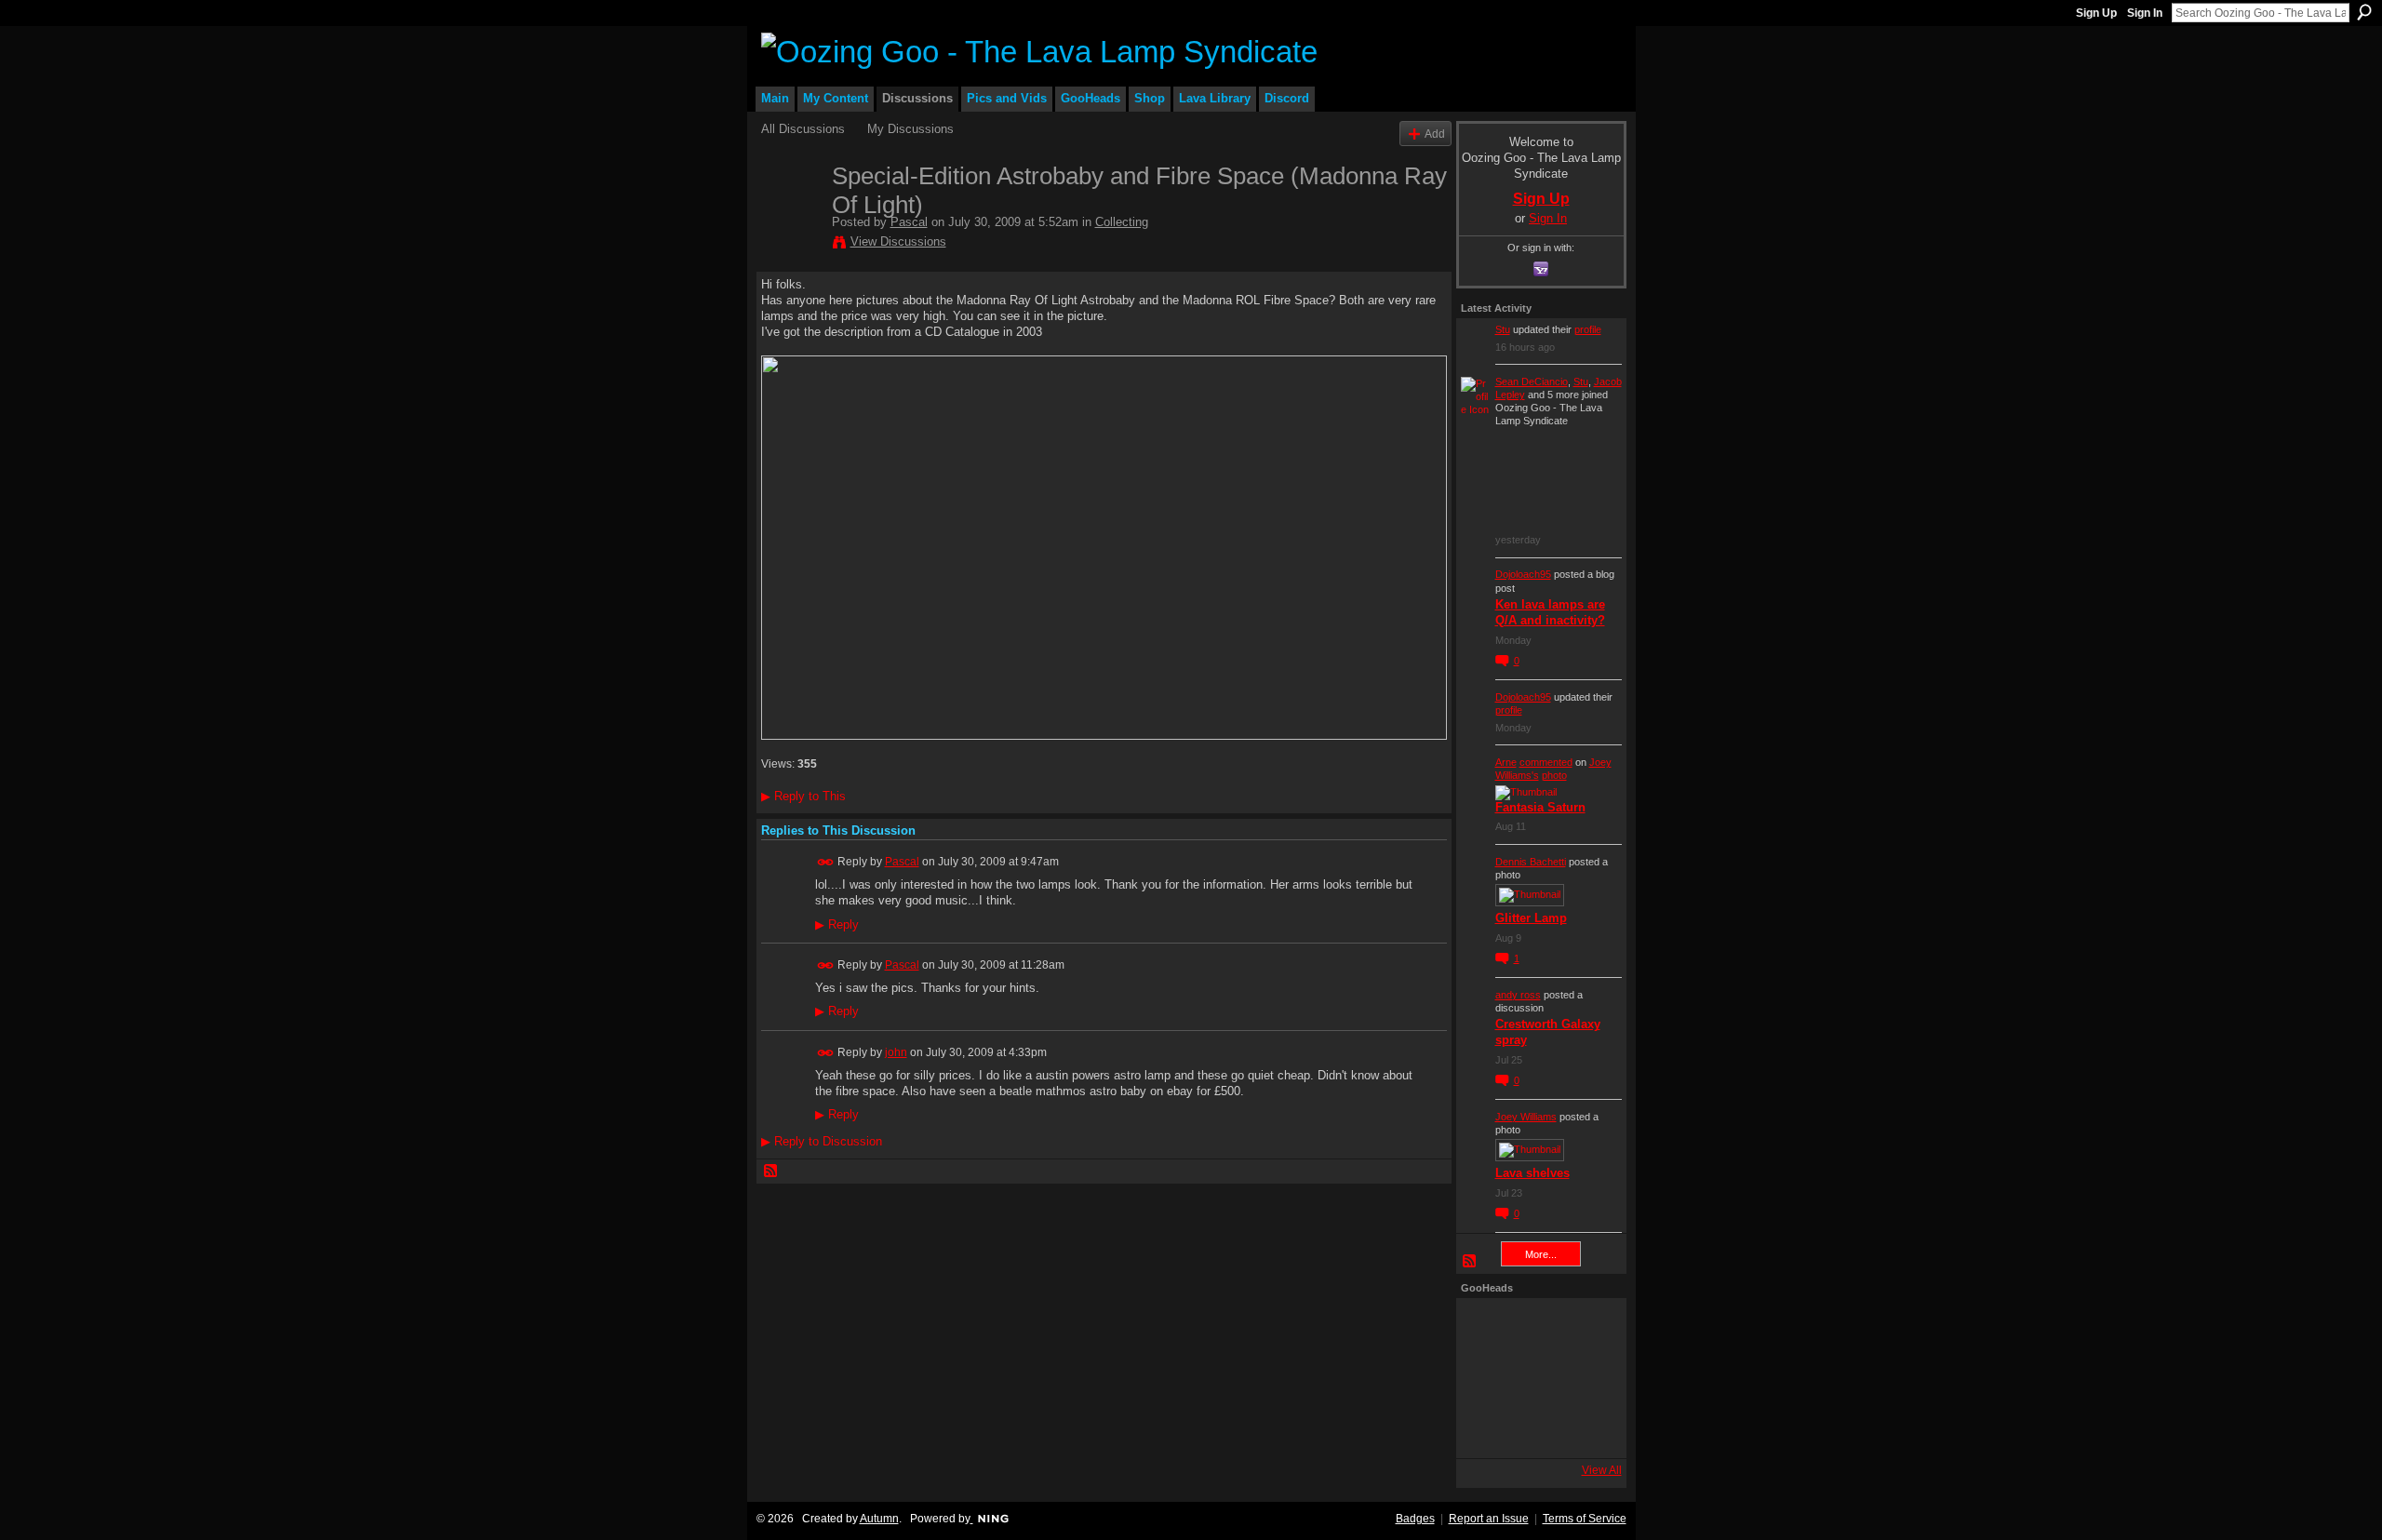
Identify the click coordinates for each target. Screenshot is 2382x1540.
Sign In (2145, 13)
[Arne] (1536, 1428)
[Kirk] (1536, 1378)
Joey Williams (1526, 1117)
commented (1546, 762)
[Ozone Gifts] (1586, 1328)
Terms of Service (1585, 1519)
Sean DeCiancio (1532, 382)
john (896, 1052)
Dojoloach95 (1523, 574)
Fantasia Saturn (1540, 807)
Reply (837, 925)
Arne (1506, 762)
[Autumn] (1486, 1428)
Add (1435, 134)
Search (2364, 12)
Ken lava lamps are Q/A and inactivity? (1550, 612)
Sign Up (2096, 13)
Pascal (909, 222)
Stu (1503, 329)
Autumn (879, 1519)
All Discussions (803, 129)
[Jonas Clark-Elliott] (1486, 1378)
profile (1588, 329)
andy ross (1518, 995)
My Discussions (910, 129)
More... (1541, 1254)
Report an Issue (1489, 1519)
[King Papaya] (1486, 1328)
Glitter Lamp (1531, 918)
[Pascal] (791, 215)
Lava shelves (1532, 1173)
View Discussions (898, 241)
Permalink (826, 862)
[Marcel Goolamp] (1586, 1428)
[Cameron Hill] (1536, 1328)
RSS (771, 1172)
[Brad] (1586, 1378)
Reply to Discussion (822, 1141)
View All (1602, 1470)
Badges (1415, 1519)
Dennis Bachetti (1531, 862)
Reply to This (803, 796)
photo (1554, 775)
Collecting (1122, 222)
